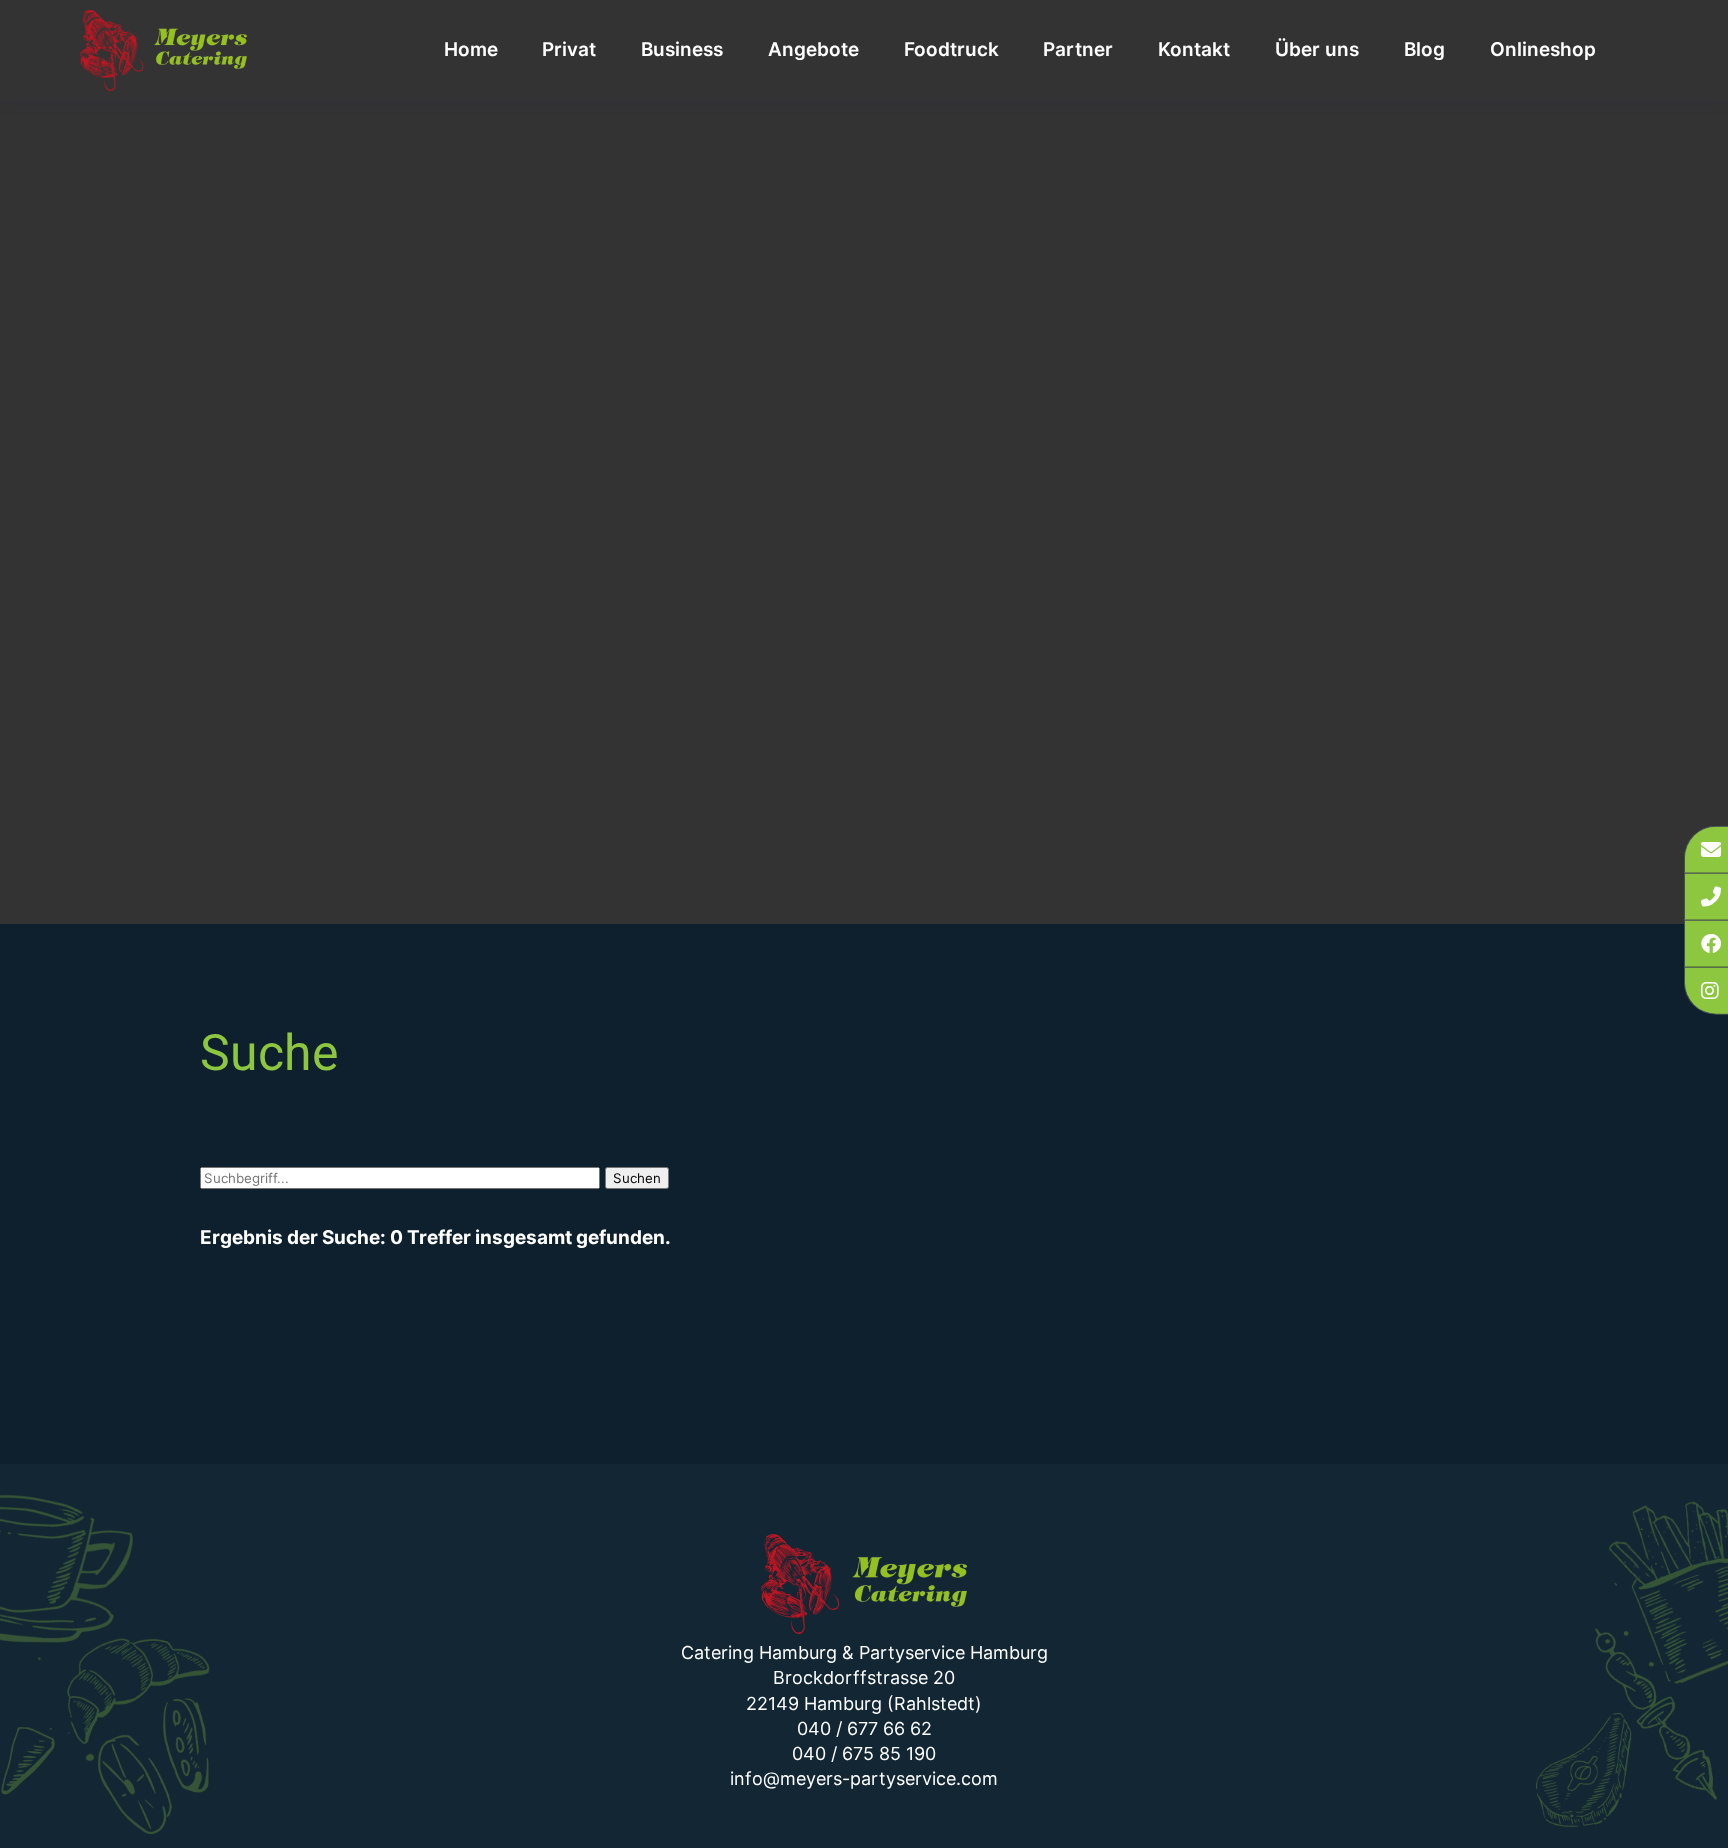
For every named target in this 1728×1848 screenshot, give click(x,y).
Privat (569, 49)
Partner (1078, 49)
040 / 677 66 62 (864, 1728)
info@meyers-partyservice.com (864, 1778)
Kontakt (1194, 49)
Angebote (813, 49)
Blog (1424, 49)
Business (682, 49)
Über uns (1317, 49)
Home (471, 49)
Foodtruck (951, 49)
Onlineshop (1543, 49)
